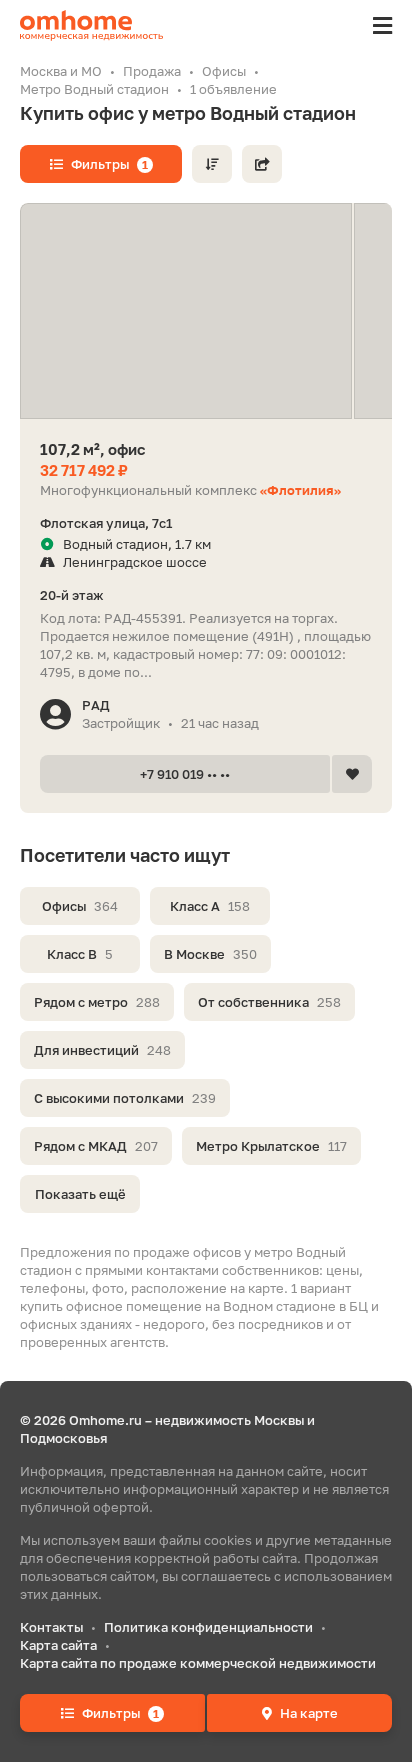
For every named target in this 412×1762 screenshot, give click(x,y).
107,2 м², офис (92, 449)
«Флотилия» (300, 490)
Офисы (80, 906)
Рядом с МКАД (96, 1146)
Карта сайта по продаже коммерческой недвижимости (198, 1663)
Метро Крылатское (271, 1146)
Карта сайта (58, 1645)
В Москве (210, 954)
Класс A (210, 906)
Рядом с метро (97, 1002)
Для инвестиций (102, 1050)
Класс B (80, 954)
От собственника (269, 1002)
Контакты (51, 1627)
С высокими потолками (125, 1098)
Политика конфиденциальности (208, 1627)
